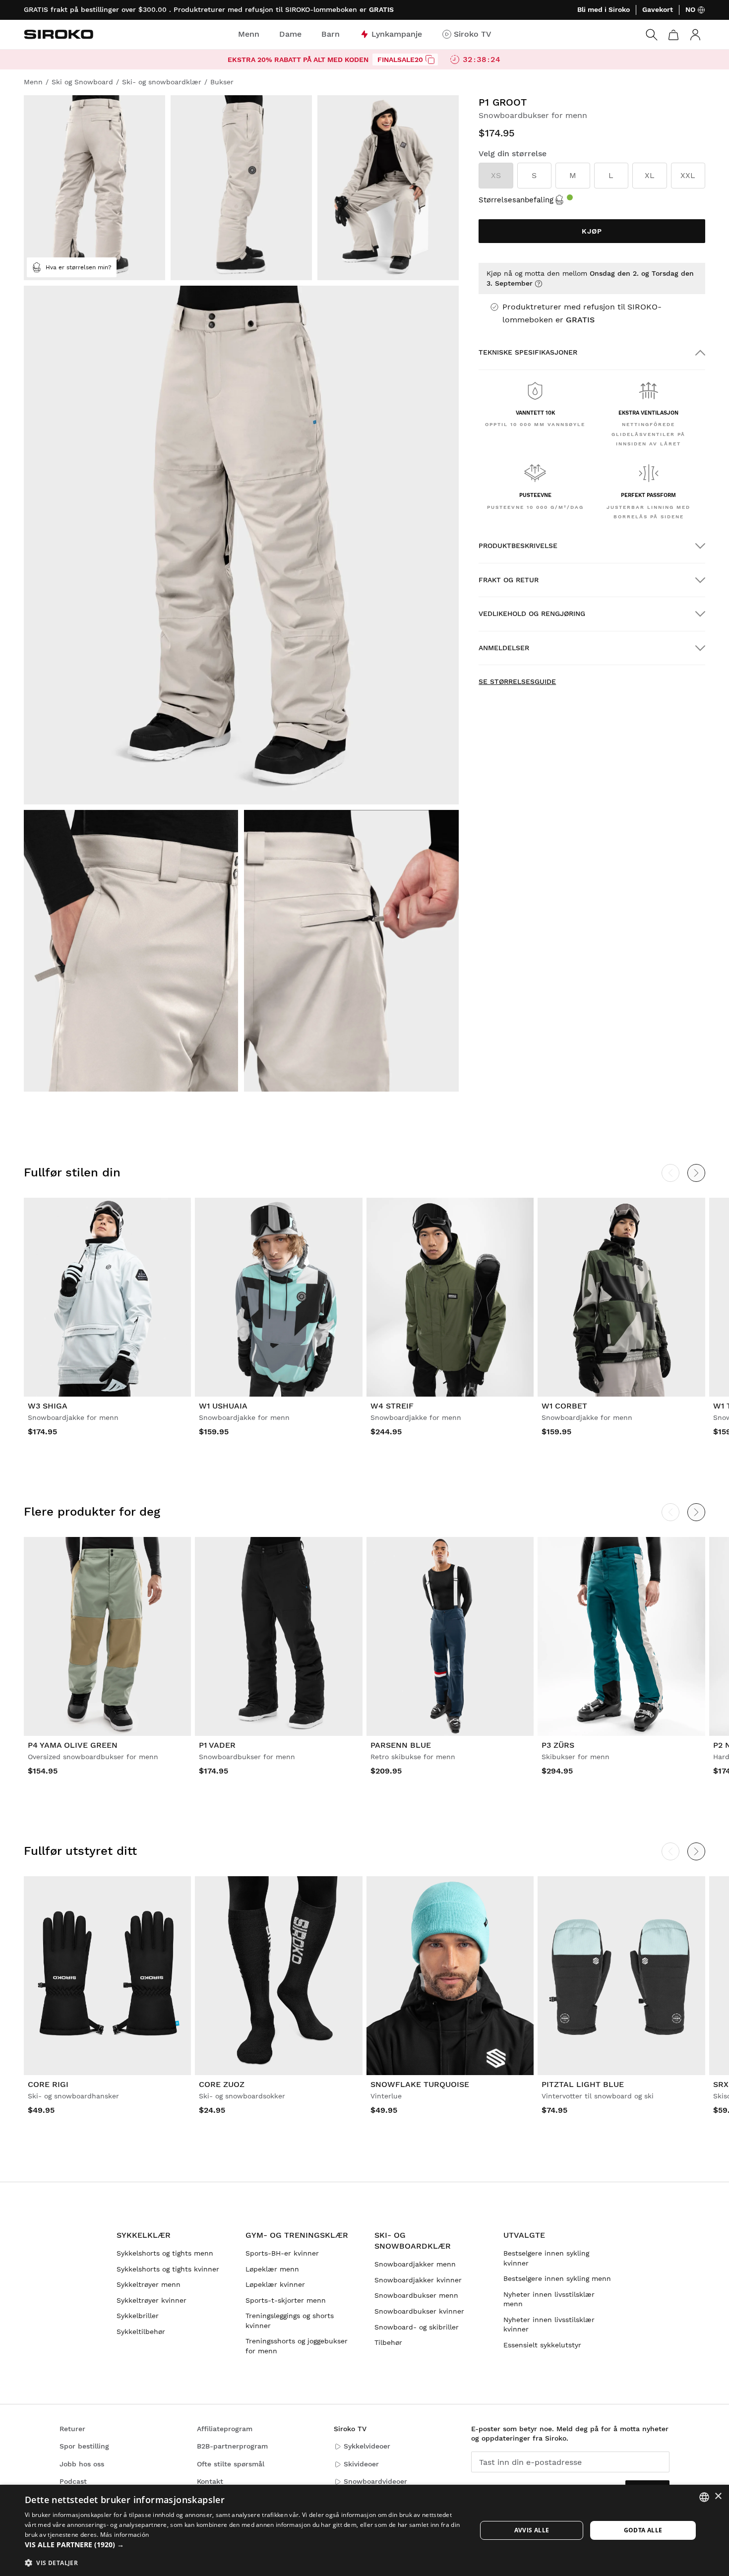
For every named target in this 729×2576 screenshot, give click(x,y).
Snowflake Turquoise (420, 2084)
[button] (244, 2545)
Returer (72, 2429)
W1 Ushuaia (223, 1406)
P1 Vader (217, 1745)
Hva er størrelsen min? (79, 267)
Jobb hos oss (82, 2464)
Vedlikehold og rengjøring (532, 613)
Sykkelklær (144, 2235)
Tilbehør (388, 2342)
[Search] (652, 35)
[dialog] (364, 2530)
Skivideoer (361, 2464)
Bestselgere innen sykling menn (557, 2278)
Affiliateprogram (225, 2429)
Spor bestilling (84, 2446)
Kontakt (210, 2481)
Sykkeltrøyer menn (149, 2284)
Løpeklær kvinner (275, 2284)
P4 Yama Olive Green (73, 1745)
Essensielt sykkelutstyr (542, 2345)
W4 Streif (392, 1406)
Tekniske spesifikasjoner (528, 352)
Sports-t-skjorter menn (286, 2300)
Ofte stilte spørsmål (231, 2464)
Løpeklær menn (272, 2269)
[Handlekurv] (673, 35)
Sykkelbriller (138, 2316)
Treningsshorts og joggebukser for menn (297, 2346)
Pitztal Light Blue (583, 2084)
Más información (125, 2535)
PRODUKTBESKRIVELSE (518, 546)
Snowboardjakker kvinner (418, 2280)
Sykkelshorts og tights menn (165, 2253)
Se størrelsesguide (517, 681)
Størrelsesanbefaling (516, 200)
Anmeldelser (504, 648)
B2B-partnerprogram (232, 2446)
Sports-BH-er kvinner (282, 2253)
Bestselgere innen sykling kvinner (546, 2258)
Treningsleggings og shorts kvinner (290, 2321)
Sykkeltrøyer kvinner (152, 2300)
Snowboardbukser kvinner (419, 2311)
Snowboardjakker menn (415, 2264)
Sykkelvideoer (367, 2446)
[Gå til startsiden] (59, 34)
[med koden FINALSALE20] (430, 60)
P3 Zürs (558, 1745)
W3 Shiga (48, 1406)
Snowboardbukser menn (416, 2295)
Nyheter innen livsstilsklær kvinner (549, 2325)
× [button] (718, 2496)
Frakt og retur (509, 580)
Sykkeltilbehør (141, 2331)
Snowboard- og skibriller (417, 2327)
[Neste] (696, 1173)
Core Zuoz (222, 2084)
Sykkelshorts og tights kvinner (168, 2269)
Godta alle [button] (643, 2530)
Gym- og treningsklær (297, 2235)
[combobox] (704, 2497)
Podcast (73, 2481)
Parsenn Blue (401, 1745)
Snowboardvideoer (375, 2481)
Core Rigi (48, 2084)
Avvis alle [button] (532, 2530)
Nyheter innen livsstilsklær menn (549, 2299)
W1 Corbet (564, 1406)
